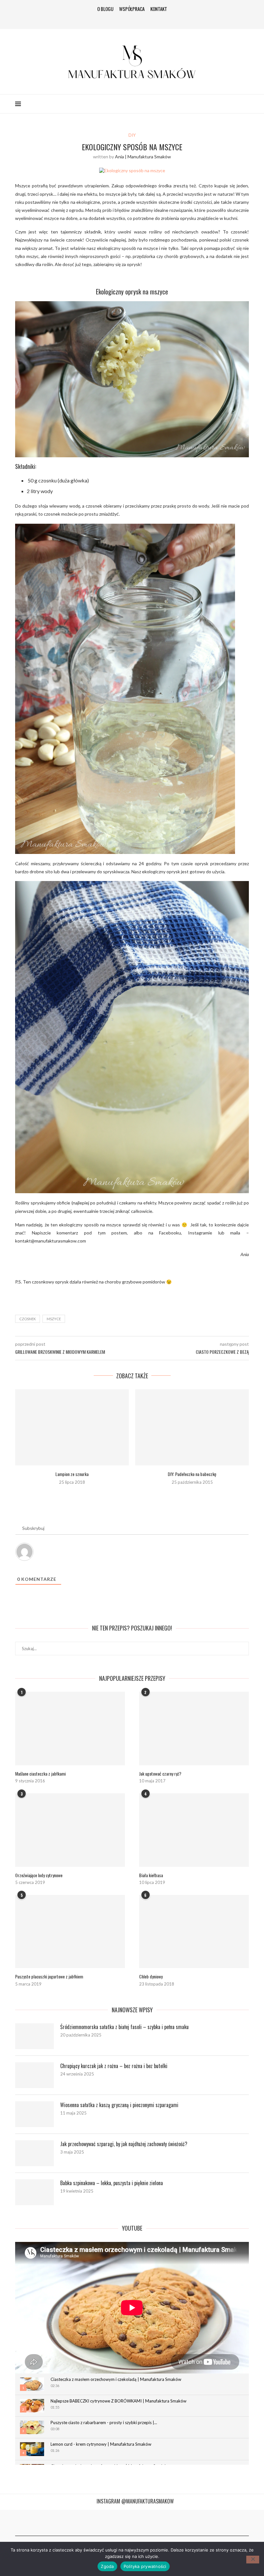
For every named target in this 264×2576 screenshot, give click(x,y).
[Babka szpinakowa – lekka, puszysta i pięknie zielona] (34, 2192)
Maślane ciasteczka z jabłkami (40, 1774)
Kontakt (159, 9)
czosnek (28, 1319)
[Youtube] (142, 19)
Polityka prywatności (145, 2566)
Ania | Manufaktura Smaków (143, 157)
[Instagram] (122, 19)
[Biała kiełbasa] (194, 1830)
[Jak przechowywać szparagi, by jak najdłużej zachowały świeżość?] (34, 2153)
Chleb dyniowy (151, 1977)
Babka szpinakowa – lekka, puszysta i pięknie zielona (112, 2183)
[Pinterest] (132, 19)
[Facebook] (113, 19)
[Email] (151, 19)
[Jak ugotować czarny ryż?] (194, 1728)
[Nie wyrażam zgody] (253, 2560)
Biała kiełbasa (151, 1875)
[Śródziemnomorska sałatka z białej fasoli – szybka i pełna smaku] (34, 2036)
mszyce (54, 1319)
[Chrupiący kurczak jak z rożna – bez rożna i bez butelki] (34, 2075)
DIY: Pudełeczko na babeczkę (192, 1474)
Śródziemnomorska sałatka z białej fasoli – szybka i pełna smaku (124, 2027)
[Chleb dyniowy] (194, 1932)
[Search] (246, 104)
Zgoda (107, 2566)
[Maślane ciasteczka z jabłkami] (70, 1728)
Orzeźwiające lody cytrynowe (39, 1875)
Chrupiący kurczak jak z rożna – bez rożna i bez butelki (114, 2066)
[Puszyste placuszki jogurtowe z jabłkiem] (70, 1932)
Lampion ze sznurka (72, 1474)
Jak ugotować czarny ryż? (160, 1774)
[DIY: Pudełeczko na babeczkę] (192, 1427)
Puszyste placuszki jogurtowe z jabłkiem (49, 1977)
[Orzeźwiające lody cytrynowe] (70, 1830)
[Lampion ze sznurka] (72, 1427)
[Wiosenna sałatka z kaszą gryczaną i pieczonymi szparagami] (34, 2114)
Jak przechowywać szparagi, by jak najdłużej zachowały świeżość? (124, 2144)
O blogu (105, 9)
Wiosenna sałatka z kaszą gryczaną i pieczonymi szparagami (119, 2105)
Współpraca (132, 9)
